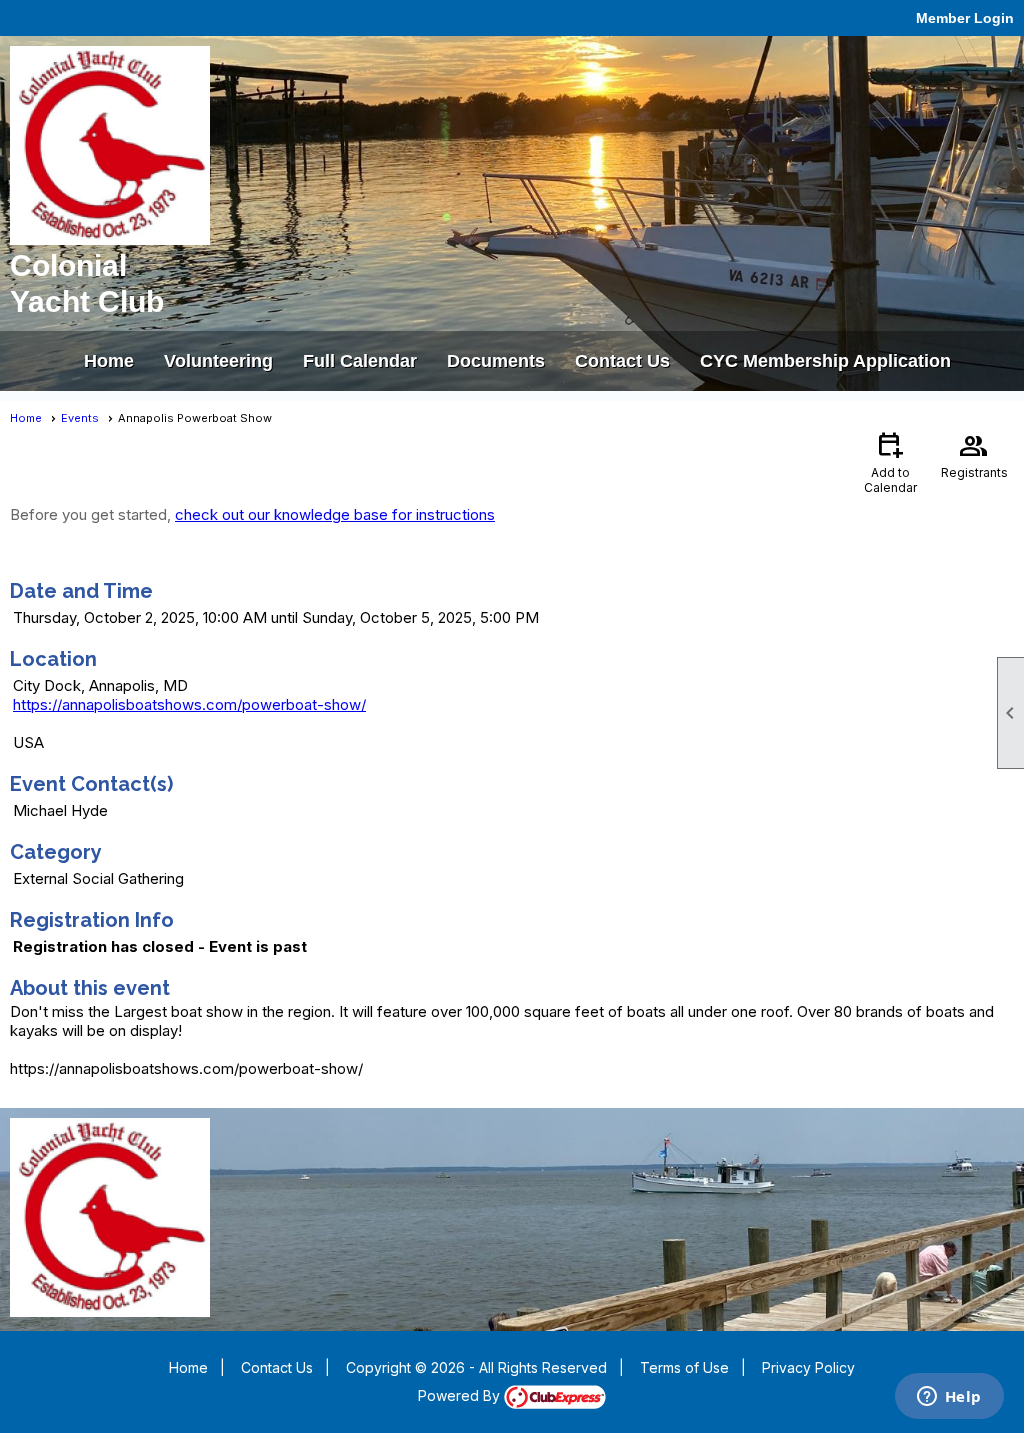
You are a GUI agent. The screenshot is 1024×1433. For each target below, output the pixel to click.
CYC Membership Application (825, 361)
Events (80, 418)
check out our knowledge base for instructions (335, 514)
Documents (496, 361)
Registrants (974, 454)
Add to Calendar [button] (890, 461)
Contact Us (622, 361)
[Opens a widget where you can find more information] (949, 1398)
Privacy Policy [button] (808, 1367)
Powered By (461, 1395)
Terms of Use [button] (684, 1367)
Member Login (965, 18)
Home (109, 361)
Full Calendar (360, 361)
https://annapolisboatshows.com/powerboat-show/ (189, 704)
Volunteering (218, 361)
